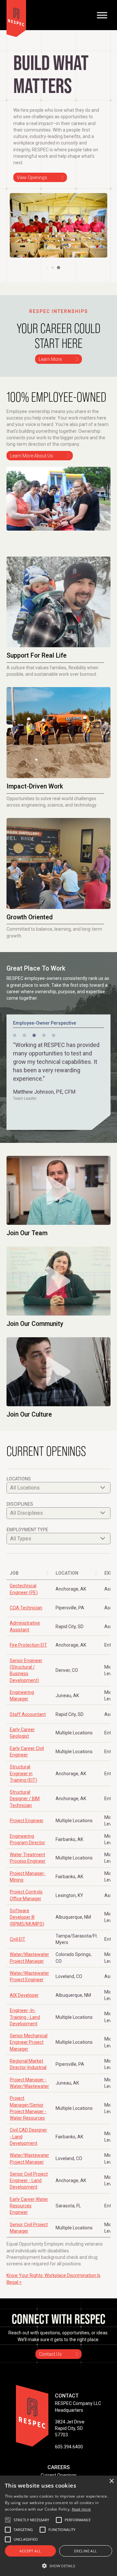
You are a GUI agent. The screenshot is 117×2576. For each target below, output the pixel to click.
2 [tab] (24, 1036)
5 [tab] (54, 1036)
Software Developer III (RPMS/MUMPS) (27, 1917)
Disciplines (20, 1504)
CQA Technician (26, 1608)
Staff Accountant (28, 1714)
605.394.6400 (69, 2447)
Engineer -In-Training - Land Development (25, 2017)
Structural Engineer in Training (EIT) (23, 1773)
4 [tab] (44, 1036)
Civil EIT (18, 1939)
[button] (47, 267)
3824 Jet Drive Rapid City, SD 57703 (70, 2428)
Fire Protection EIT (28, 1645)
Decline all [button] (85, 2551)
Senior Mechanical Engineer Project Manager (29, 2042)
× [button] (111, 2481)
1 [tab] (15, 1036)
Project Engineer (27, 1821)
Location (67, 1573)
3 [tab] (34, 1036)
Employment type (27, 1530)
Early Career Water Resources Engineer (29, 2206)
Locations (19, 1479)
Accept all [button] (30, 2551)
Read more (81, 2509)
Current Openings (59, 2475)
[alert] (58, 2526)
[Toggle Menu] (102, 15)
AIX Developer (24, 1995)
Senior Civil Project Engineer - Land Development (29, 2181)
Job (14, 1573)
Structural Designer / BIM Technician (25, 1799)
